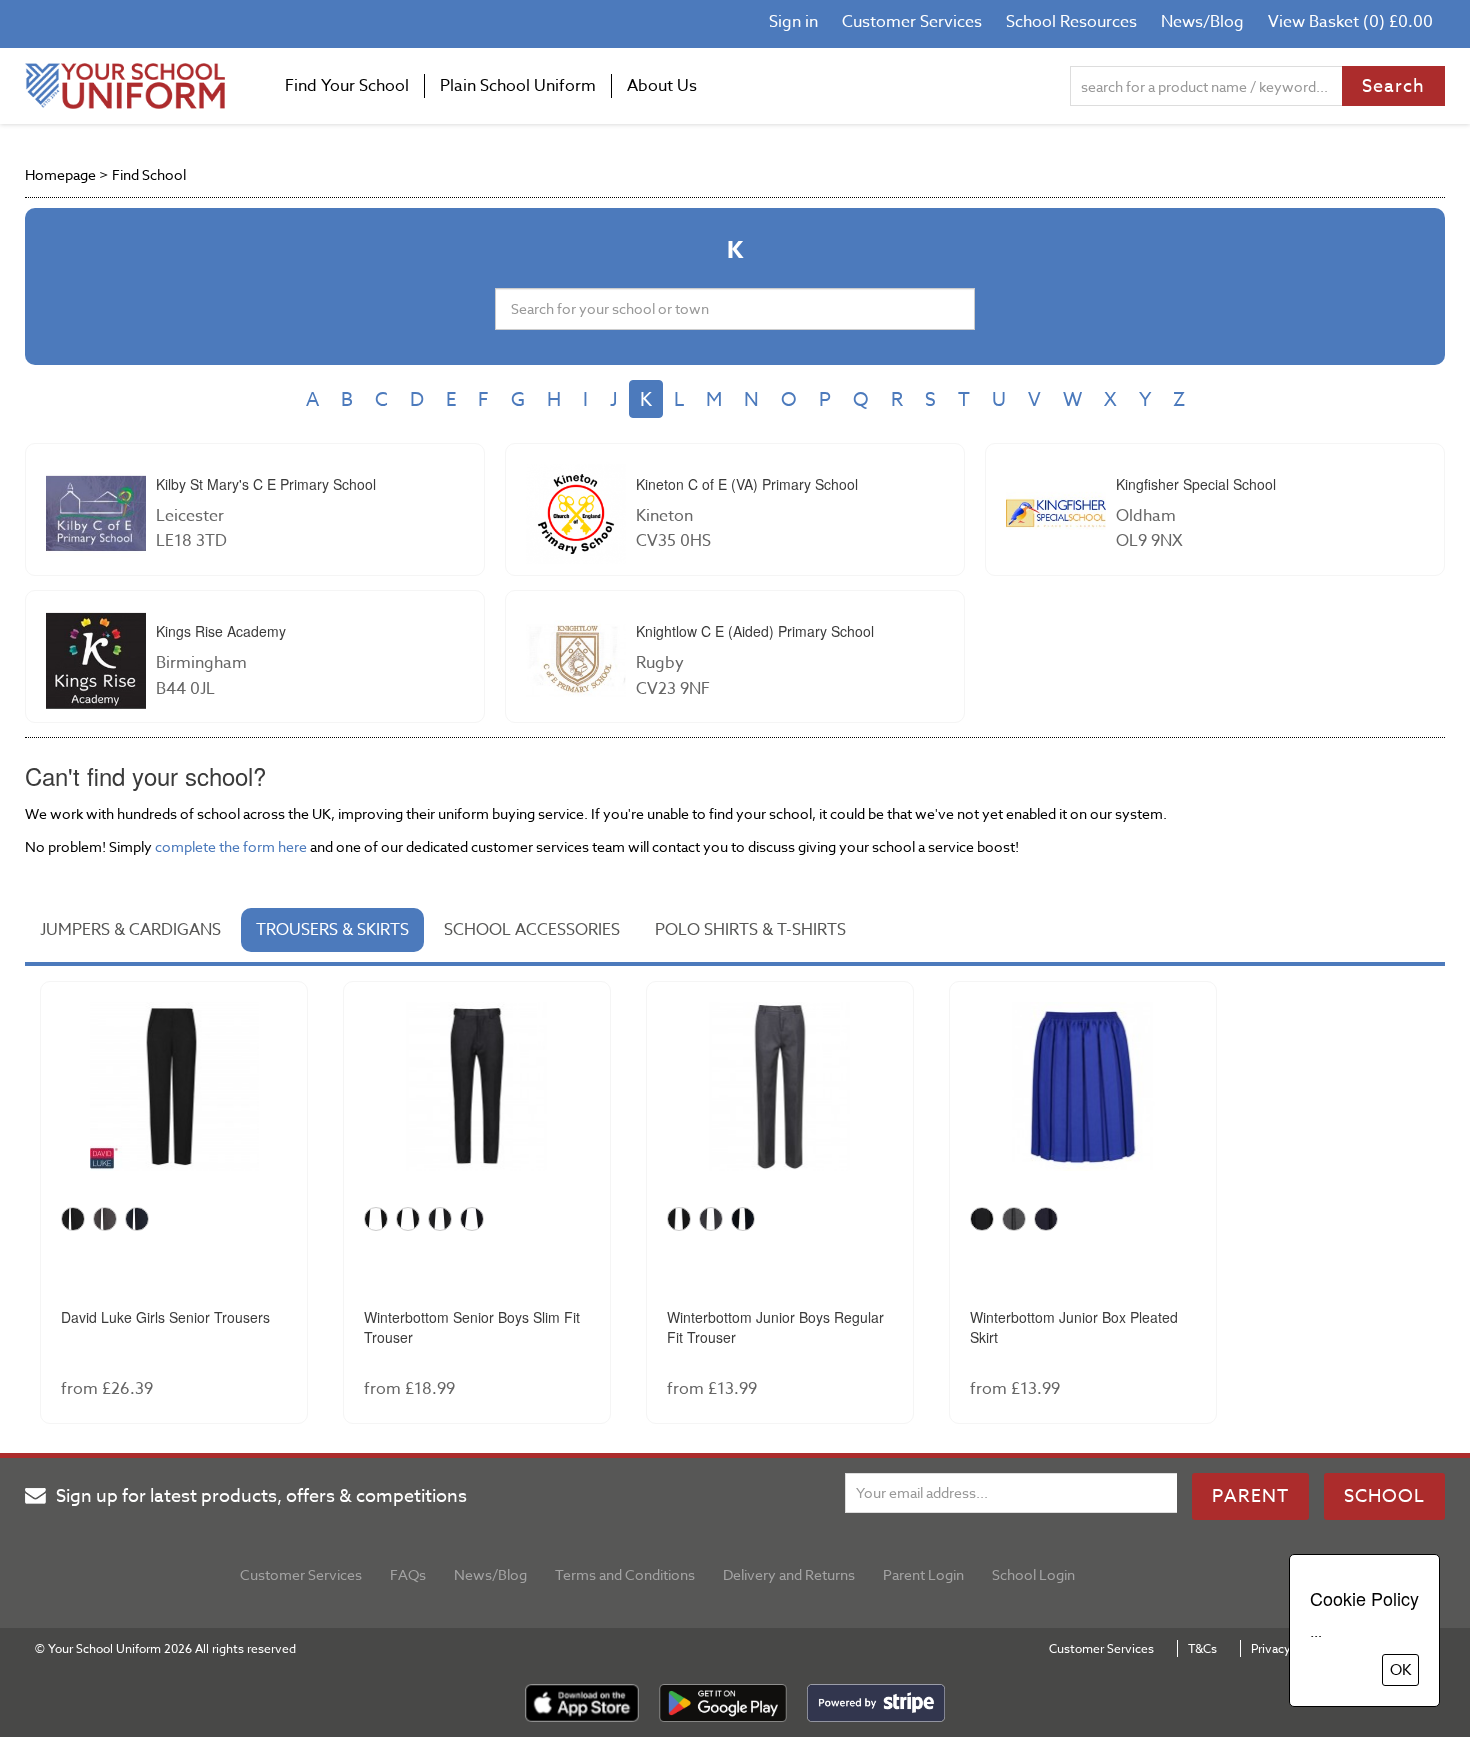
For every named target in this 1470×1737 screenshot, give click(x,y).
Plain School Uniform (518, 86)
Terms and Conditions (625, 1574)
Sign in (793, 22)
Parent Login (923, 1574)
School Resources (1071, 22)
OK (1400, 1670)
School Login (1033, 1574)
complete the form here (231, 846)
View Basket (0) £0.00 (1350, 22)
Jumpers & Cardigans (130, 930)
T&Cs (1202, 1648)
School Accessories (532, 930)
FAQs (408, 1574)
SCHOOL (1384, 1496)
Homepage (60, 174)
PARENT (1250, 1496)
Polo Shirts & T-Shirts (750, 930)
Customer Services (912, 22)
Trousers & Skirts (332, 930)
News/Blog (1202, 22)
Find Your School (347, 86)
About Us (662, 86)
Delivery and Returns (789, 1574)
